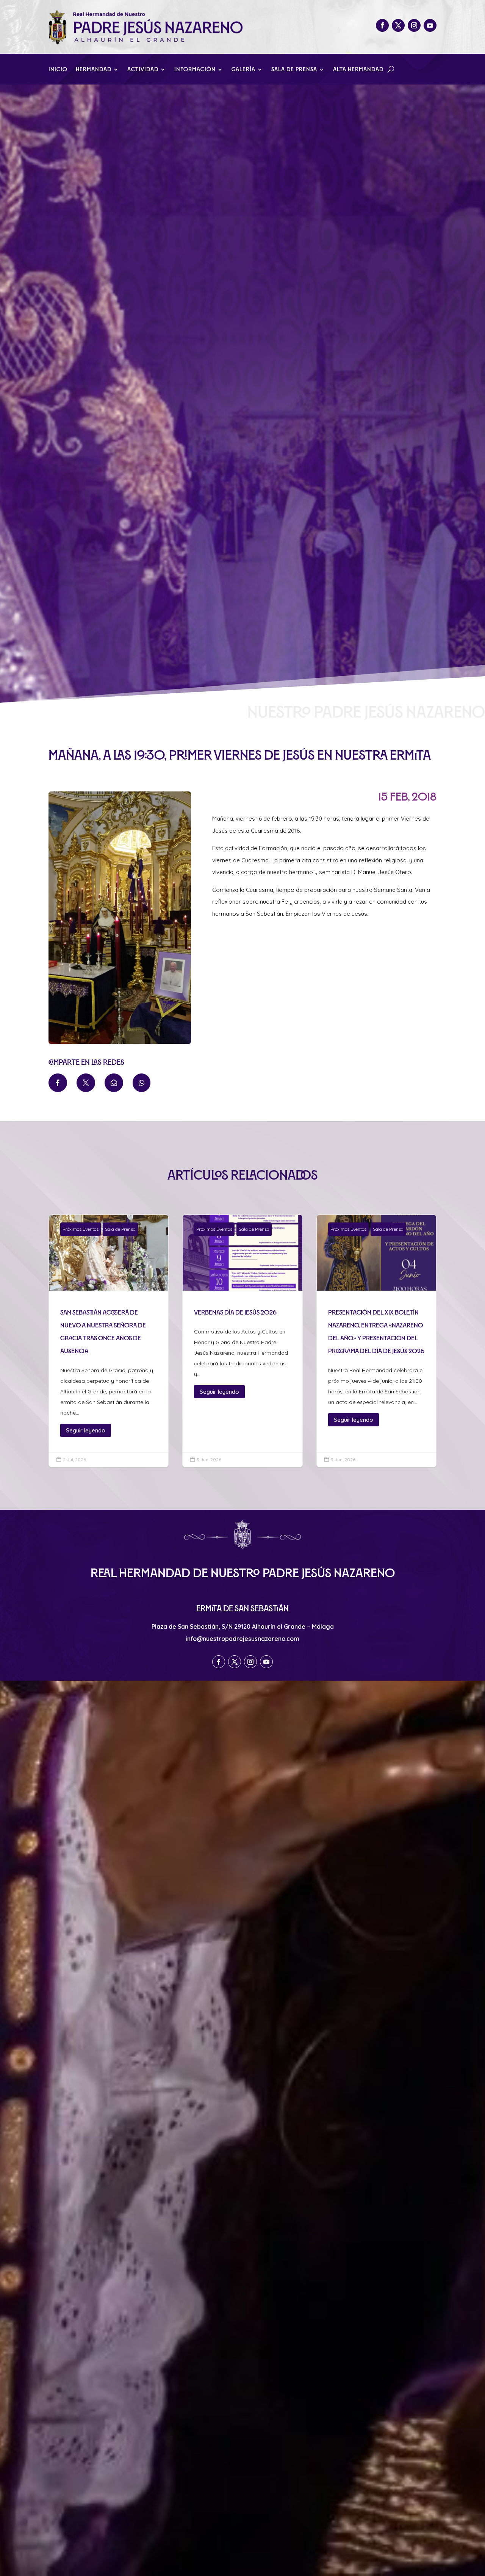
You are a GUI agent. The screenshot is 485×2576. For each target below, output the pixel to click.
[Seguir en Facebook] (382, 25)
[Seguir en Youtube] (430, 25)
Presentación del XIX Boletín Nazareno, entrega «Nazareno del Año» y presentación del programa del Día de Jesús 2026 (376, 1341)
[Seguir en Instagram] (414, 25)
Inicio (58, 70)
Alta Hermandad (358, 70)
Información (195, 70)
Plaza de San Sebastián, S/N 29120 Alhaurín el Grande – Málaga (243, 1626)
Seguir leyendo (86, 1430)
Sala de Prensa (294, 70)
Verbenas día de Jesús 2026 (242, 1341)
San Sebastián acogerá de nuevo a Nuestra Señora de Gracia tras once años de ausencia (109, 1341)
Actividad (143, 70)
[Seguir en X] (398, 25)
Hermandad (94, 70)
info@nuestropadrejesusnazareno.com (242, 1639)
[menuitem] (58, 1083)
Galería (243, 70)
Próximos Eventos (81, 1229)
